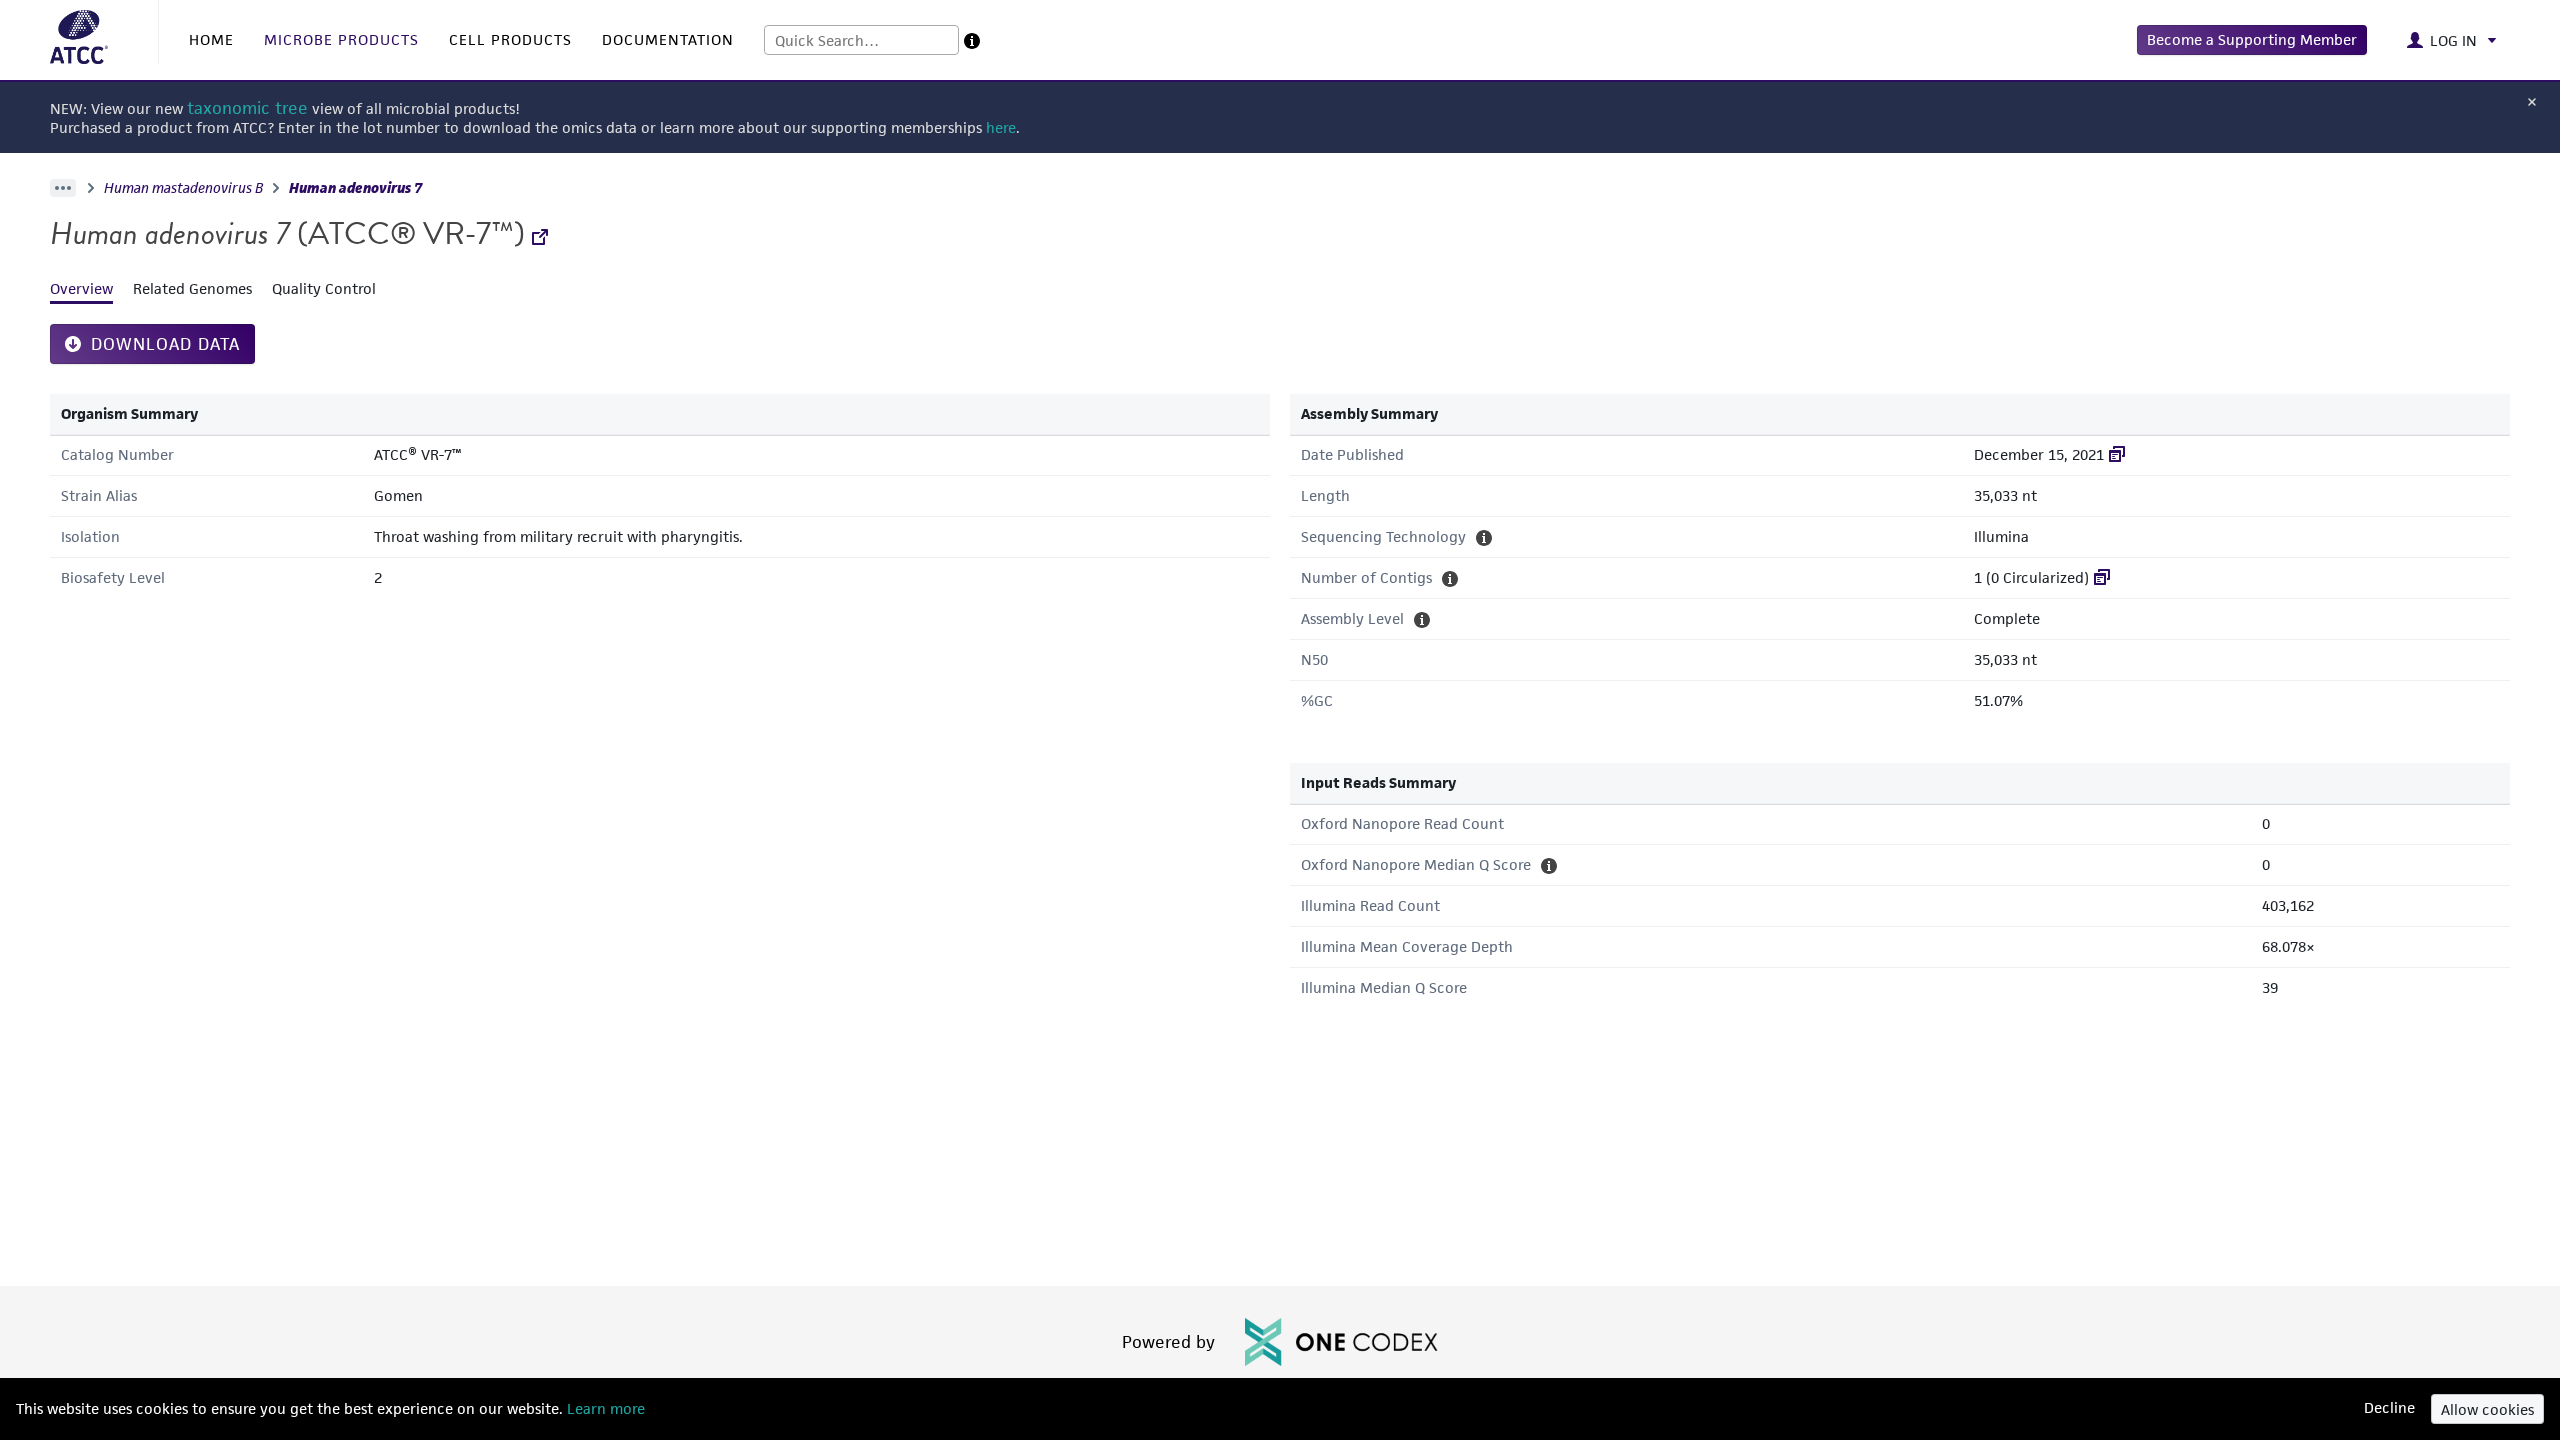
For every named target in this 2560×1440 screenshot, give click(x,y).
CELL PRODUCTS (510, 39)
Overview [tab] (81, 288)
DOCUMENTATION (668, 39)
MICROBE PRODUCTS (341, 39)
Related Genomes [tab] (192, 288)
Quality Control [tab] (324, 288)
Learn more (604, 1408)
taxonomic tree (247, 108)
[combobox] (861, 40)
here (1001, 127)
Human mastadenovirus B (183, 188)
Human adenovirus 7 (355, 188)
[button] (2252, 40)
